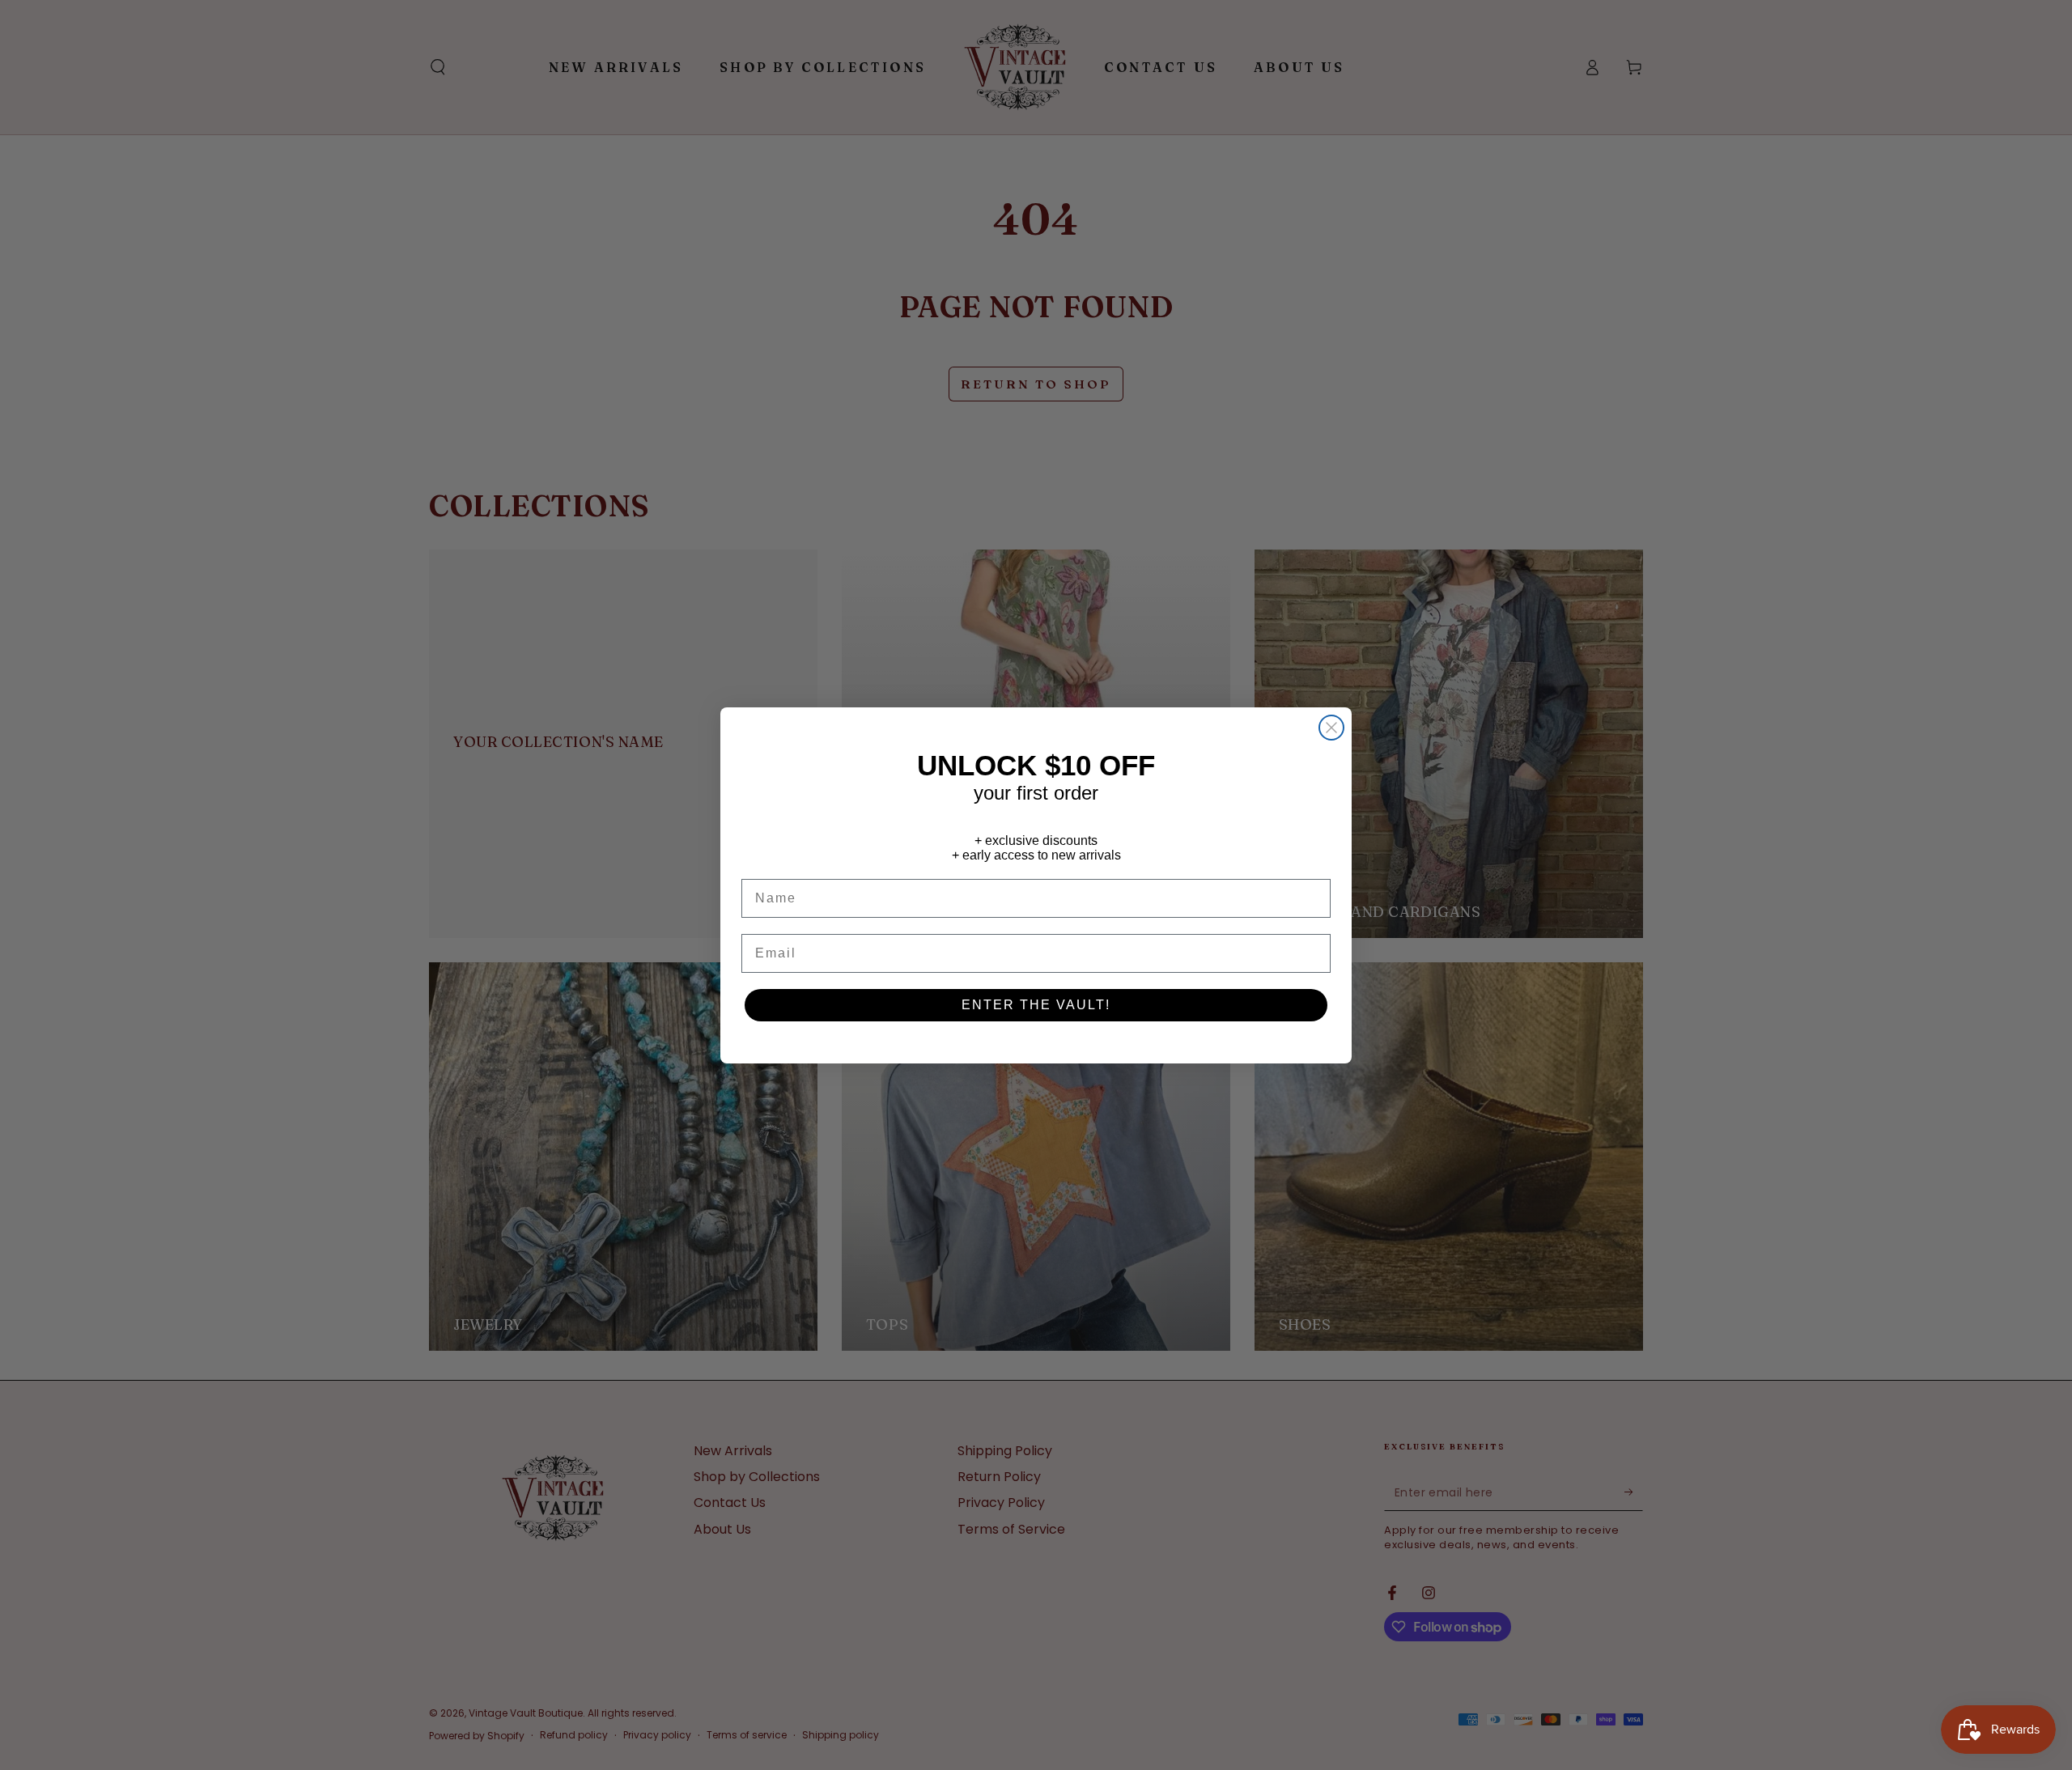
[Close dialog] (1331, 728)
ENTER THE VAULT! (1036, 1005)
